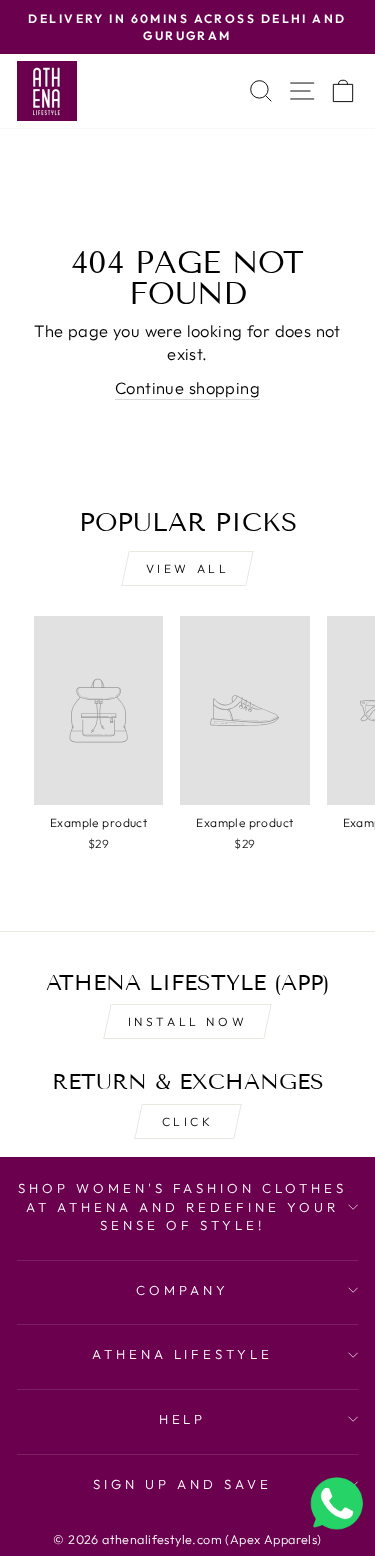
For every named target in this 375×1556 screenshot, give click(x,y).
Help (183, 1419)
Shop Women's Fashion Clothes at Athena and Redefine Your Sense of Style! (182, 1206)
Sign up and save (182, 1484)
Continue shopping (187, 387)
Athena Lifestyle (183, 1354)
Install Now (188, 1021)
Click (188, 1121)
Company (182, 1290)
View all (188, 568)
